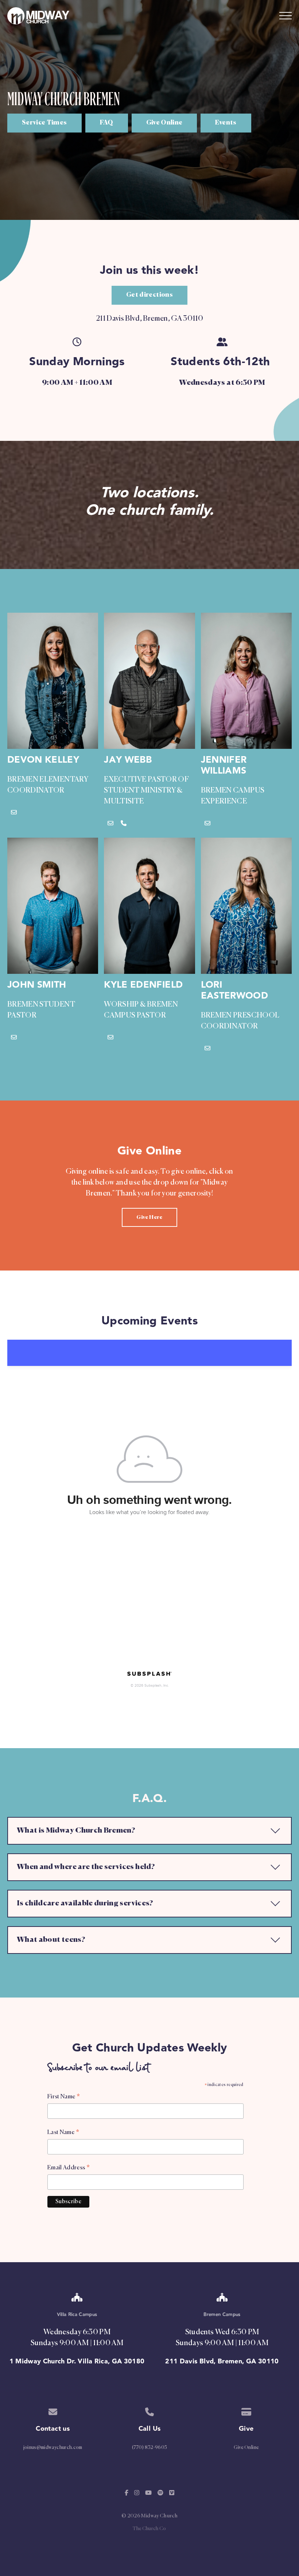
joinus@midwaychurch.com (53, 2448)
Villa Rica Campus (77, 2315)
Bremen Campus (222, 2315)
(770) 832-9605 (150, 2448)
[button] (286, 16)
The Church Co (149, 2529)
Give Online (246, 2448)
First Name (64, 2098)
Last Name (63, 2133)
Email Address (69, 2169)
